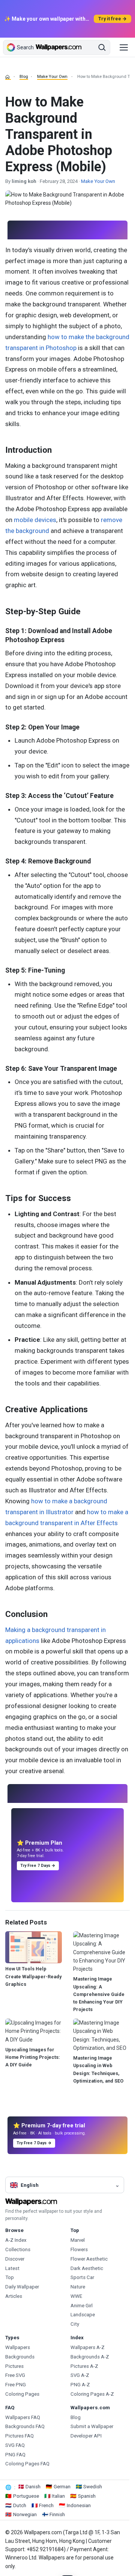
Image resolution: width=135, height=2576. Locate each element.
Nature (78, 2287)
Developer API (86, 2436)
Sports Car (82, 2277)
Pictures (14, 2366)
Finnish (57, 2514)
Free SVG (15, 2375)
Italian (58, 2496)
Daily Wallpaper (22, 2287)
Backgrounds (20, 2357)
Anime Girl (82, 2306)
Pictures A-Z (84, 2366)
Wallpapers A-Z (88, 2347)
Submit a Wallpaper (92, 2426)
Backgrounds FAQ (25, 2426)
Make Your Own (52, 77)
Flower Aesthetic (89, 2259)
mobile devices (35, 520)
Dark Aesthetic (87, 2268)
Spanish (87, 2496)
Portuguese (26, 2496)
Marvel (78, 2240)
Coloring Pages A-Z (92, 2394)
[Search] (102, 47)
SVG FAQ (15, 2445)
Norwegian (25, 2514)
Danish (33, 2487)
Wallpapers (18, 2347)
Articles (14, 2296)
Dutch (20, 2505)
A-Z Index (16, 2240)
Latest (12, 2268)
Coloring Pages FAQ (27, 2464)
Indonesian (79, 2505)
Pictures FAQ (19, 2436)
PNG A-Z (80, 2385)
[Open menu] (124, 47)
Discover (15, 2259)
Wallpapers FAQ (23, 2417)
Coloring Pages (22, 2394)
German (62, 2487)
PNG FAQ (15, 2455)
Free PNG (16, 2385)
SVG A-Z (80, 2375)
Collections (18, 2249)
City (75, 2324)
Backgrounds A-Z (90, 2357)
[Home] (8, 77)
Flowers (79, 2249)
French (46, 2505)
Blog (24, 77)
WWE (76, 2296)
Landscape (83, 2315)
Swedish (93, 2487)
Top (10, 2277)
